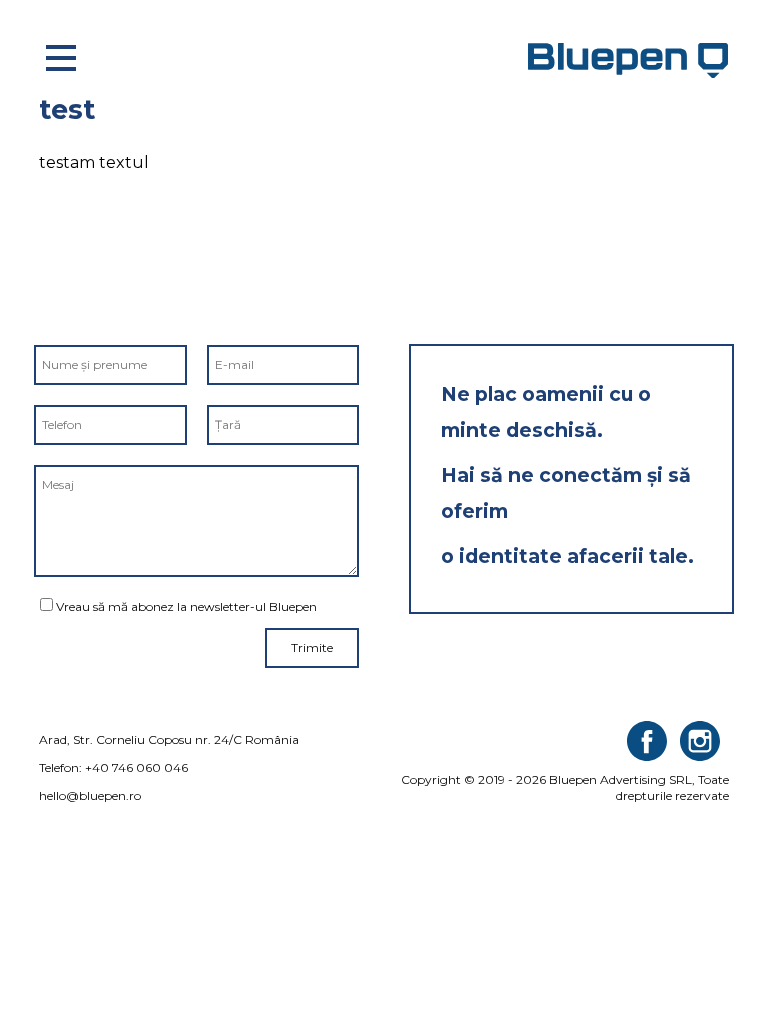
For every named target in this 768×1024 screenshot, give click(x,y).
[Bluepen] (632, 60)
